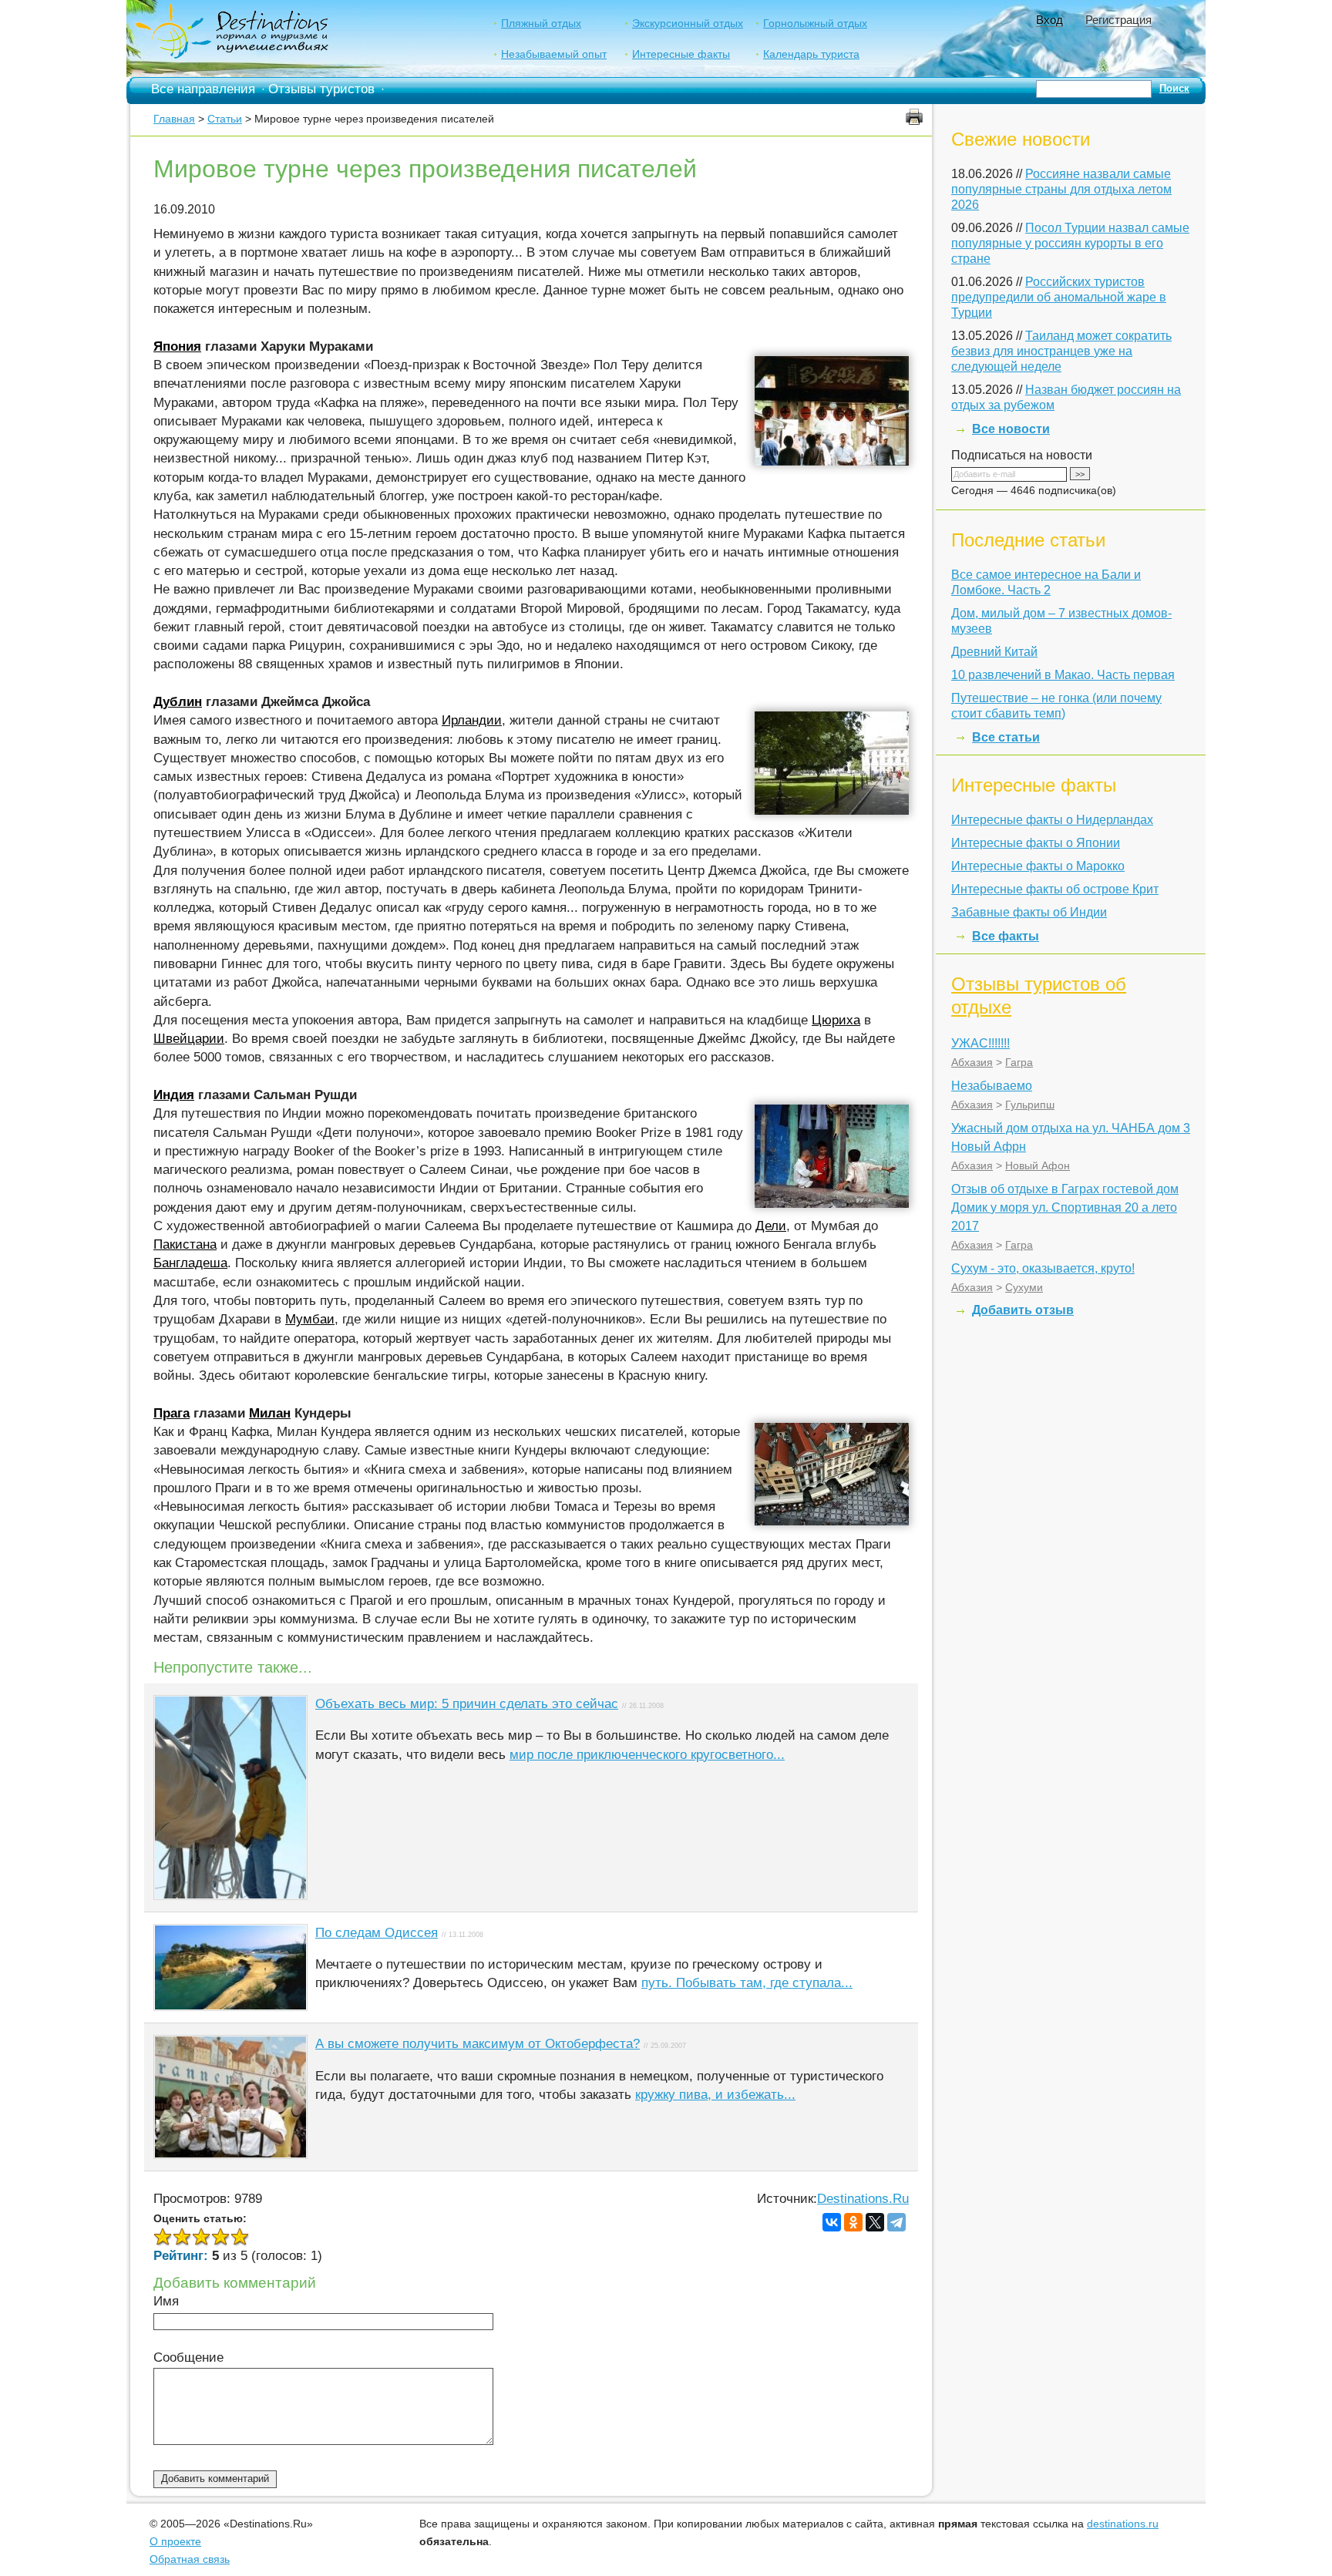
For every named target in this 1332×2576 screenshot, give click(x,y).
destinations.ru (1123, 2524)
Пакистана (185, 1244)
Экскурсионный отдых (688, 23)
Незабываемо (992, 1086)
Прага (172, 1413)
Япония (177, 346)
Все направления (203, 89)
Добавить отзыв (1023, 1310)
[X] (875, 2222)
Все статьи (1006, 737)
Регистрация (1118, 20)
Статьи (225, 119)
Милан (270, 1413)
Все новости (1011, 429)
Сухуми (1024, 1287)
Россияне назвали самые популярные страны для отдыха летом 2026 (1061, 189)
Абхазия (972, 1062)
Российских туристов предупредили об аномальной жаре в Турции (1059, 297)
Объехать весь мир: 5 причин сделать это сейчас (467, 1704)
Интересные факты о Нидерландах (1052, 820)
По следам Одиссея (377, 1933)
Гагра (1019, 1062)
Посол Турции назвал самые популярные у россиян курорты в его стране (1070, 243)
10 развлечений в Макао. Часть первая (1063, 675)
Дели (771, 1226)
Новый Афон (1038, 1165)
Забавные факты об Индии (1029, 912)
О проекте (175, 2541)
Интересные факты (681, 54)
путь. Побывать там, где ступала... (747, 1983)
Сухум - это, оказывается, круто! (1043, 1268)
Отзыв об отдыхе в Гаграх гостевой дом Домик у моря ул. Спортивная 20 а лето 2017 (1065, 1207)
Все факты (1006, 936)
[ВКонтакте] (832, 2222)
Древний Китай (994, 652)
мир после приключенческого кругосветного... (647, 1755)
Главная (174, 119)
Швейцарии (189, 1039)
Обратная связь (190, 2559)
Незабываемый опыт (554, 54)
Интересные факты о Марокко (1038, 866)
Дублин (178, 702)
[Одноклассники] (853, 2222)
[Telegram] (896, 2222)
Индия (174, 1095)
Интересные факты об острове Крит (1055, 889)
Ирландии (472, 720)
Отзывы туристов (321, 89)
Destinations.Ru (863, 2199)
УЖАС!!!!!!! (980, 1043)
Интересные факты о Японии (1036, 843)
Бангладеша (190, 1263)
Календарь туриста (811, 54)
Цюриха (836, 1020)
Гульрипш (1030, 1105)
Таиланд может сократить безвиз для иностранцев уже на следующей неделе (1061, 351)
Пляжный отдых (541, 23)
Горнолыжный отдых (815, 23)
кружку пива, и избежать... (715, 2095)
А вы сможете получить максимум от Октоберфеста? (478, 2044)
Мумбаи (310, 1319)
